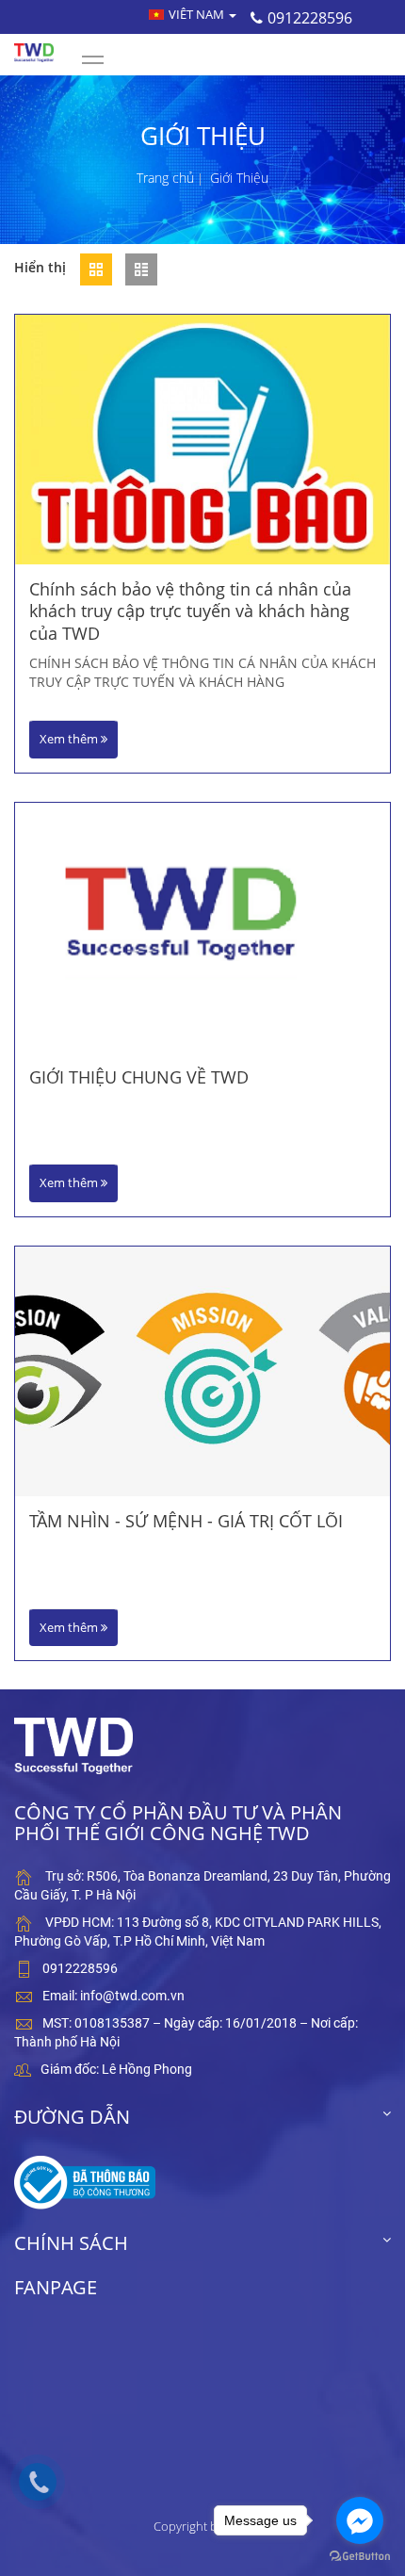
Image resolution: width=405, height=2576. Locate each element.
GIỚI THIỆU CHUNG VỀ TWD (139, 1077)
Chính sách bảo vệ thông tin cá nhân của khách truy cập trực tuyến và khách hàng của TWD (190, 611)
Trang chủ (165, 178)
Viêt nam (198, 14)
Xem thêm (70, 739)
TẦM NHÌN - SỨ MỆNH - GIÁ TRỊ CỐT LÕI (186, 1521)
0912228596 (310, 18)
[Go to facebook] (360, 2520)
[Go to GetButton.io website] (360, 2557)
